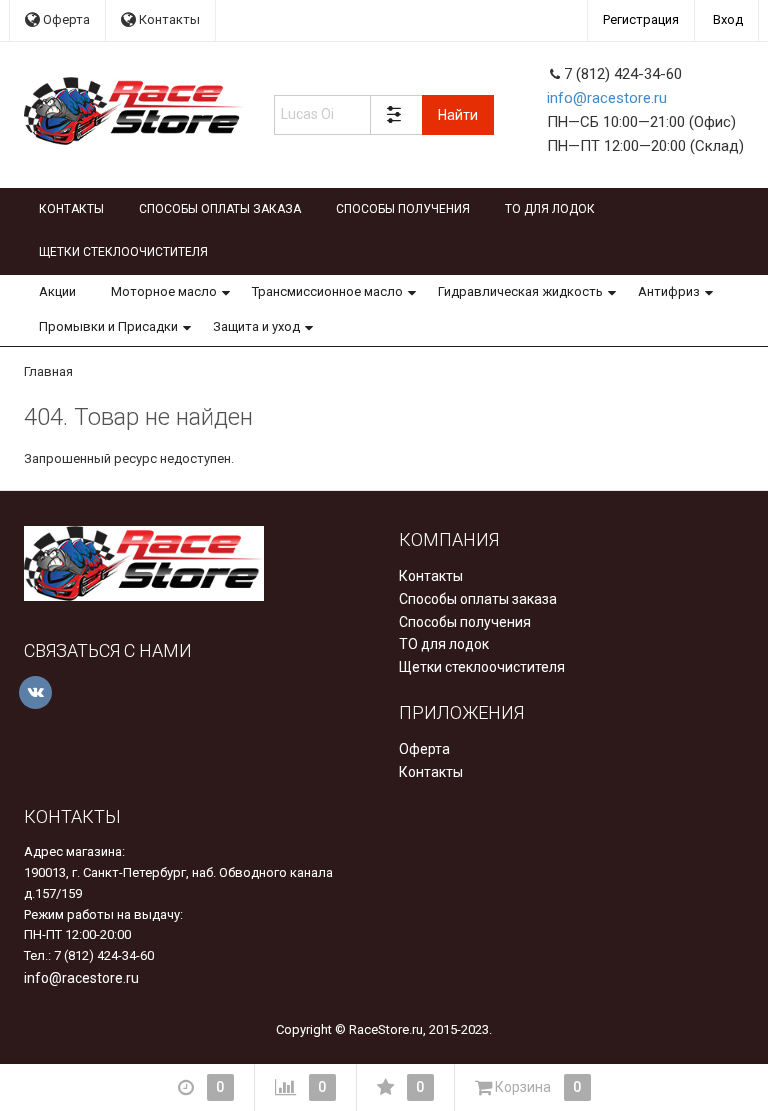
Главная (48, 371)
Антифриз (669, 291)
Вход (728, 19)
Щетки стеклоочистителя (123, 252)
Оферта (65, 19)
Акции (57, 291)
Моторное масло (164, 291)
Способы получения (403, 209)
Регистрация (641, 19)
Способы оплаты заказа (220, 209)
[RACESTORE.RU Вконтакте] (35, 692)
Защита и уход (256, 326)
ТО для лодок (550, 209)
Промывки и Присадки (108, 326)
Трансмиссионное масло (327, 291)
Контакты (168, 19)
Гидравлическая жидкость (520, 291)
